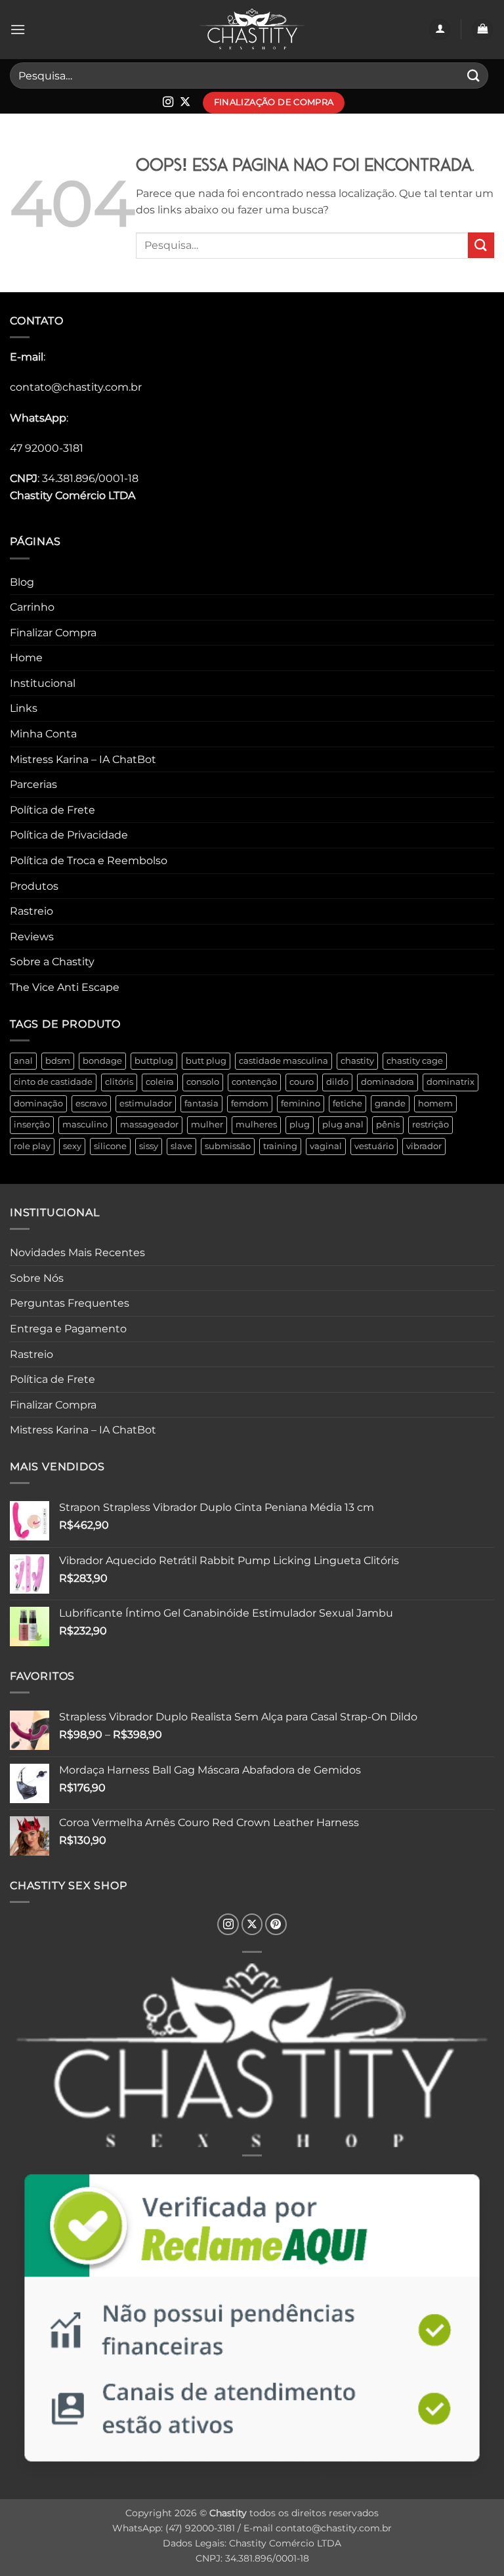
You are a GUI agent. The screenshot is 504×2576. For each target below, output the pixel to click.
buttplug (154, 1061)
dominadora (388, 1082)
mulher (207, 1124)
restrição (430, 1124)
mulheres (256, 1124)
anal (23, 1061)
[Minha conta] (440, 30)
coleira (160, 1082)
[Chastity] (252, 30)
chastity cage (415, 1061)
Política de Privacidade (69, 835)
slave (181, 1146)
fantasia (201, 1103)
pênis (388, 1124)
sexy (72, 1146)
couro (302, 1082)
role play (32, 1146)
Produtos (34, 886)
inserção (32, 1124)
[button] (18, 29)
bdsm (58, 1061)
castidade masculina (283, 1061)
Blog (22, 582)
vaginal (326, 1146)
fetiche (347, 1103)
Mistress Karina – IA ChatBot (83, 759)
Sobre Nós (37, 1278)
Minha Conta (43, 734)
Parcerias (33, 784)
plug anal (343, 1124)
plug (300, 1124)
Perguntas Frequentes (70, 1303)
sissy (149, 1146)
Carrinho (32, 607)
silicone (110, 1146)
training (280, 1146)
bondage (102, 1061)
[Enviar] (474, 75)
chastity (357, 1061)
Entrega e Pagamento (68, 1329)
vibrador (424, 1146)
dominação (38, 1103)
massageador (149, 1124)
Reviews (32, 937)
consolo (203, 1082)
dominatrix (451, 1082)
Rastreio (31, 911)
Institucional (43, 683)
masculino (85, 1124)
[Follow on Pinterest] (276, 1924)
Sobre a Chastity (52, 962)
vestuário (374, 1146)
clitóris (119, 1082)
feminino (301, 1103)
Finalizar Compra (53, 633)
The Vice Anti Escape (65, 987)
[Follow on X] (185, 102)
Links (24, 708)
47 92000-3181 (47, 448)
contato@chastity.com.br (76, 387)
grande (390, 1103)
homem (435, 1103)
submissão (228, 1146)
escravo (91, 1103)
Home (26, 658)
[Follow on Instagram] (168, 102)
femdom (250, 1103)
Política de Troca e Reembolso (89, 861)
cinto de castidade (53, 1082)
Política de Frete (52, 810)
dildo (337, 1082)
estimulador (146, 1103)
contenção (254, 1082)
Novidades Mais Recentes (77, 1253)
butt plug (206, 1061)
